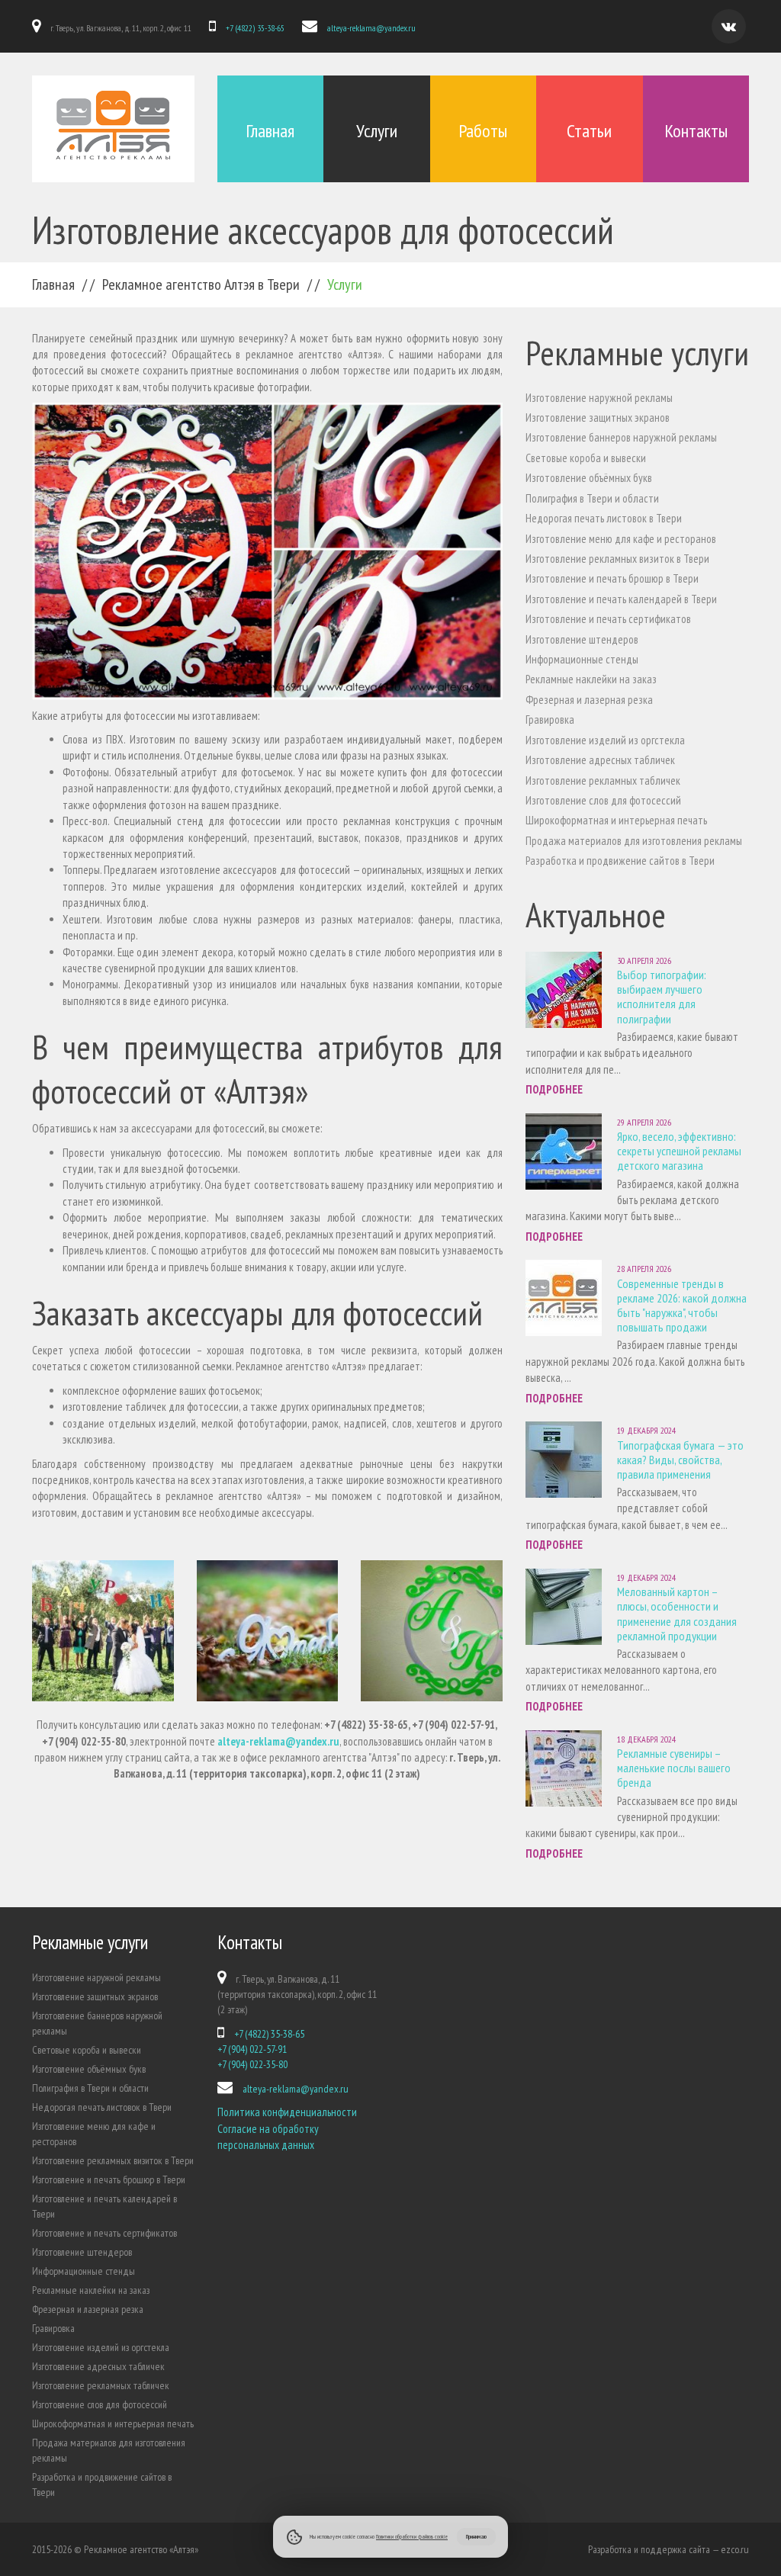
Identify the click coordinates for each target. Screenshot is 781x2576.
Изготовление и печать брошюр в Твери (612, 578)
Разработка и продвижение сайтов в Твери (620, 861)
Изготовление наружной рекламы (599, 398)
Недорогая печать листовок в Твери (604, 518)
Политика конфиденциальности (287, 2112)
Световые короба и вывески (586, 458)
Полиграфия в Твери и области (592, 498)
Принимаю (476, 2536)
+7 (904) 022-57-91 (252, 2049)
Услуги (377, 131)
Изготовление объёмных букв (589, 478)
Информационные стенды (582, 659)
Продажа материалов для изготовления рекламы (634, 841)
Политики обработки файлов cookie (412, 2536)
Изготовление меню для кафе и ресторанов (621, 539)
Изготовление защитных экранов (598, 418)
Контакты (696, 131)
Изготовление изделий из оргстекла (605, 740)
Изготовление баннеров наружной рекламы (621, 437)
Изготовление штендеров (582, 639)
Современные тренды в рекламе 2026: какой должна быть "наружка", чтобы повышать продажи (682, 1306)
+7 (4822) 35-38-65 (255, 28)
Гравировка (550, 719)
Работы (483, 131)
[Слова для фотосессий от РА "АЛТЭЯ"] (103, 1631)
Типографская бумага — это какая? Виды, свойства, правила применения (680, 1460)
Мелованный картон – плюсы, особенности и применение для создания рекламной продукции (677, 1614)
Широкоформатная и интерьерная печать (616, 820)
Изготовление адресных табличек (600, 760)
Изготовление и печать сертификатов (608, 619)
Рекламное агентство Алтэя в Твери (201, 284)
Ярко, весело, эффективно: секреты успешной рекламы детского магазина (679, 1151)
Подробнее (554, 1089)
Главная (270, 131)
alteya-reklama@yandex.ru (371, 28)
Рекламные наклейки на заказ (591, 679)
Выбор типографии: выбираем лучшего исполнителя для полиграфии (662, 997)
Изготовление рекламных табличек (603, 781)
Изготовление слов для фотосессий (603, 800)
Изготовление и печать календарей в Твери (621, 599)
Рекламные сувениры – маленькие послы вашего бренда (674, 1768)
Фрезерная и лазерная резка (589, 700)
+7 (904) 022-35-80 (252, 2064)
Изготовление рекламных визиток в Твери (617, 559)
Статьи (589, 131)
